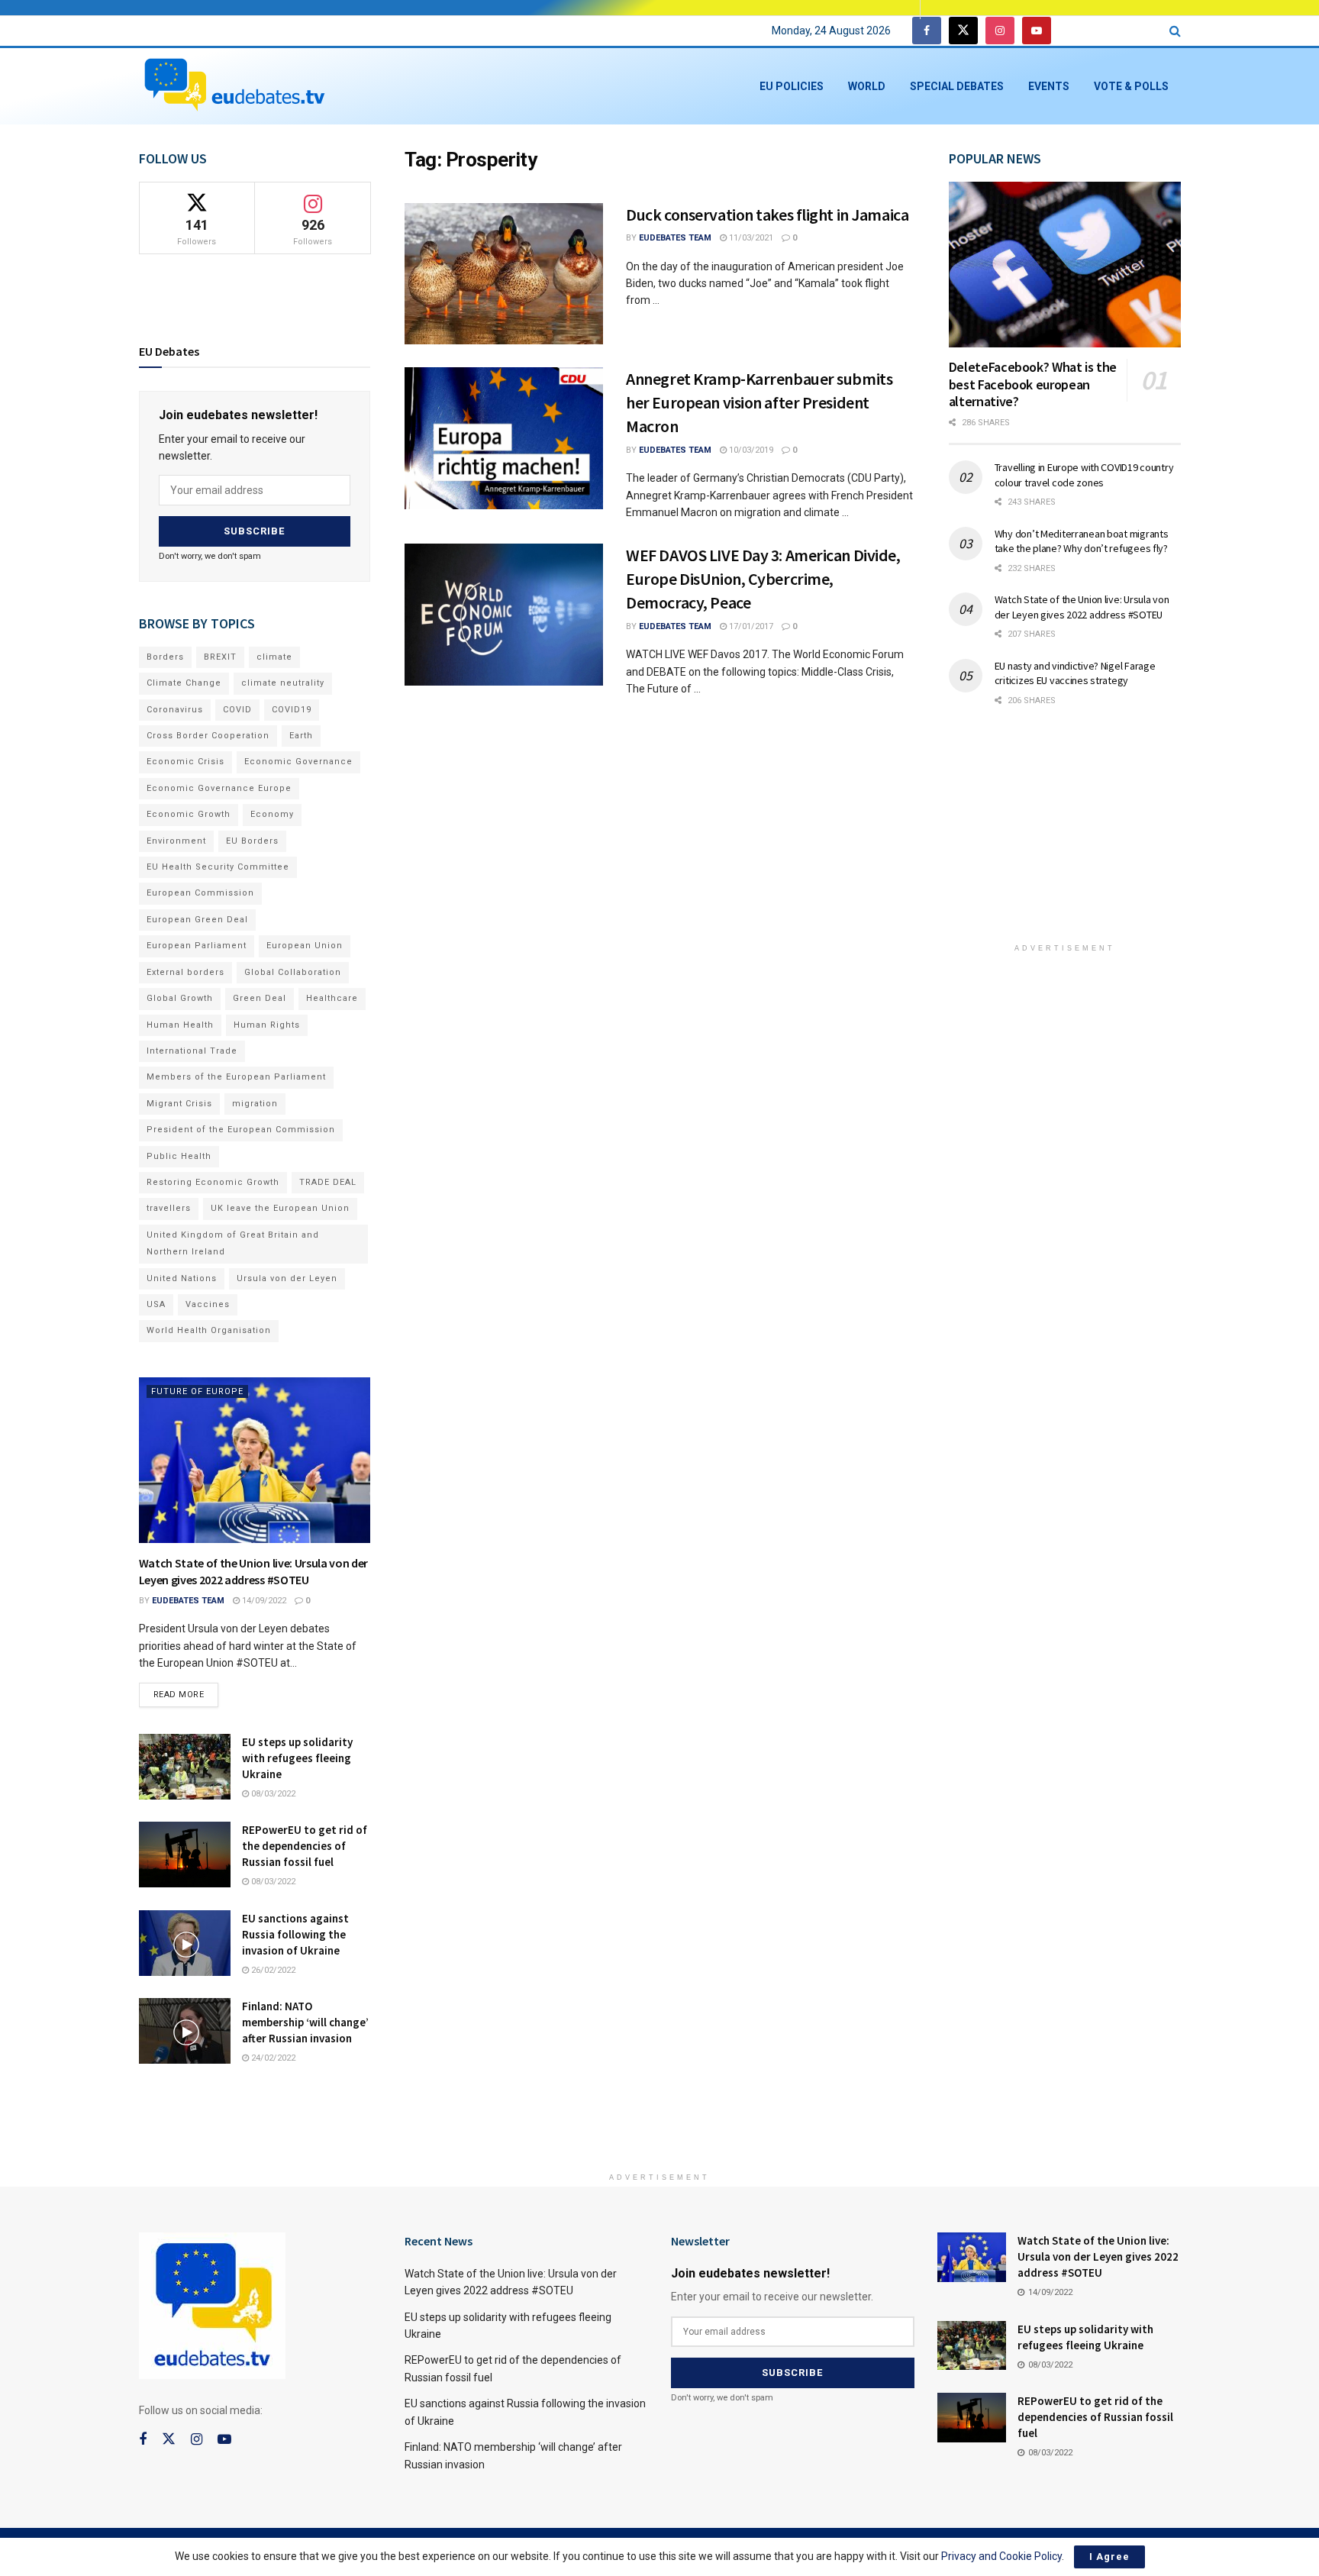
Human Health (180, 1025)
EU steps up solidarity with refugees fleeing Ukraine (297, 1758)
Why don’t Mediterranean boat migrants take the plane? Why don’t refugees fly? (1082, 541)
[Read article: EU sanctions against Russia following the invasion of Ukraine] (185, 1943)
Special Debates (957, 86)
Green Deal (260, 998)
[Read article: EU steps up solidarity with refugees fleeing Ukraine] (185, 1767)
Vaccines (208, 1304)
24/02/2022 (272, 2058)
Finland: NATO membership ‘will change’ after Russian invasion (305, 2022)
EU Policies (792, 86)
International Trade (192, 1051)
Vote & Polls (1131, 86)
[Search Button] (1175, 31)
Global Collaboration (293, 972)
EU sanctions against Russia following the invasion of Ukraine (295, 1934)
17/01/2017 (750, 626)
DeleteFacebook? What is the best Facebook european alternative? (1033, 384)
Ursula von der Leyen (287, 1278)
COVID (237, 710)
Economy (272, 814)
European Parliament (197, 946)
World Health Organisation (209, 1330)
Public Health (179, 1156)
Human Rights (267, 1025)
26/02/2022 (272, 1970)
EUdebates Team (675, 238)
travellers (169, 1208)
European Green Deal (197, 920)
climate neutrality (283, 683)
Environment (176, 841)
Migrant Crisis (179, 1104)
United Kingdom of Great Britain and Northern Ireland (233, 1243)
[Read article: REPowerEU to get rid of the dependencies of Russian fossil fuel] (185, 1855)
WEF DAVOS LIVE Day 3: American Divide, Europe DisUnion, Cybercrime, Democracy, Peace (763, 579)
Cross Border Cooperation (208, 736)
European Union (305, 946)
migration (255, 1104)
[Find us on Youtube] (1037, 31)
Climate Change (184, 683)
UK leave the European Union (280, 1208)
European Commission (200, 893)
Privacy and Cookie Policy (1001, 2556)
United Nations (182, 1278)
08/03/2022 (272, 1794)
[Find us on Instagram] (1000, 31)
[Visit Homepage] (234, 86)
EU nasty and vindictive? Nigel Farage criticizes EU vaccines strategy (1075, 673)
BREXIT (220, 657)
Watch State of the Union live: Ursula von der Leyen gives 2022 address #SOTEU (1082, 607)
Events (1049, 86)
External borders (185, 972)
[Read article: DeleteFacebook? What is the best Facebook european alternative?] (1065, 265)
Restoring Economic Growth (213, 1182)
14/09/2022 (263, 1601)
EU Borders (252, 841)
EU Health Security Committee (218, 867)
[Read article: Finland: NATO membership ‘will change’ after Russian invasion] (185, 2031)
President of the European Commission (241, 1130)
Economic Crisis (185, 762)
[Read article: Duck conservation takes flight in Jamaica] (504, 274)
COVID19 (292, 710)
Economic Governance (298, 762)
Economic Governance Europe (219, 788)
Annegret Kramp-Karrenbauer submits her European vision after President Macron (759, 402)
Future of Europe (197, 1391)
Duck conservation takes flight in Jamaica (767, 215)
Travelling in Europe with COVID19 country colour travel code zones (1084, 475)
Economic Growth (189, 814)
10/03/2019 (750, 450)
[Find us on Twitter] (963, 31)
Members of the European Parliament (236, 1077)
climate (274, 657)
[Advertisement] (1065, 835)
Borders (165, 657)
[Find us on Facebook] (927, 31)
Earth (301, 736)
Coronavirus (175, 710)
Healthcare (332, 998)
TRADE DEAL (328, 1182)
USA (156, 1304)
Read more (186, 1691)
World (867, 86)
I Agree (1109, 2557)
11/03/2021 (750, 238)
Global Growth (180, 998)
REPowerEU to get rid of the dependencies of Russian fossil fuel (305, 1846)
